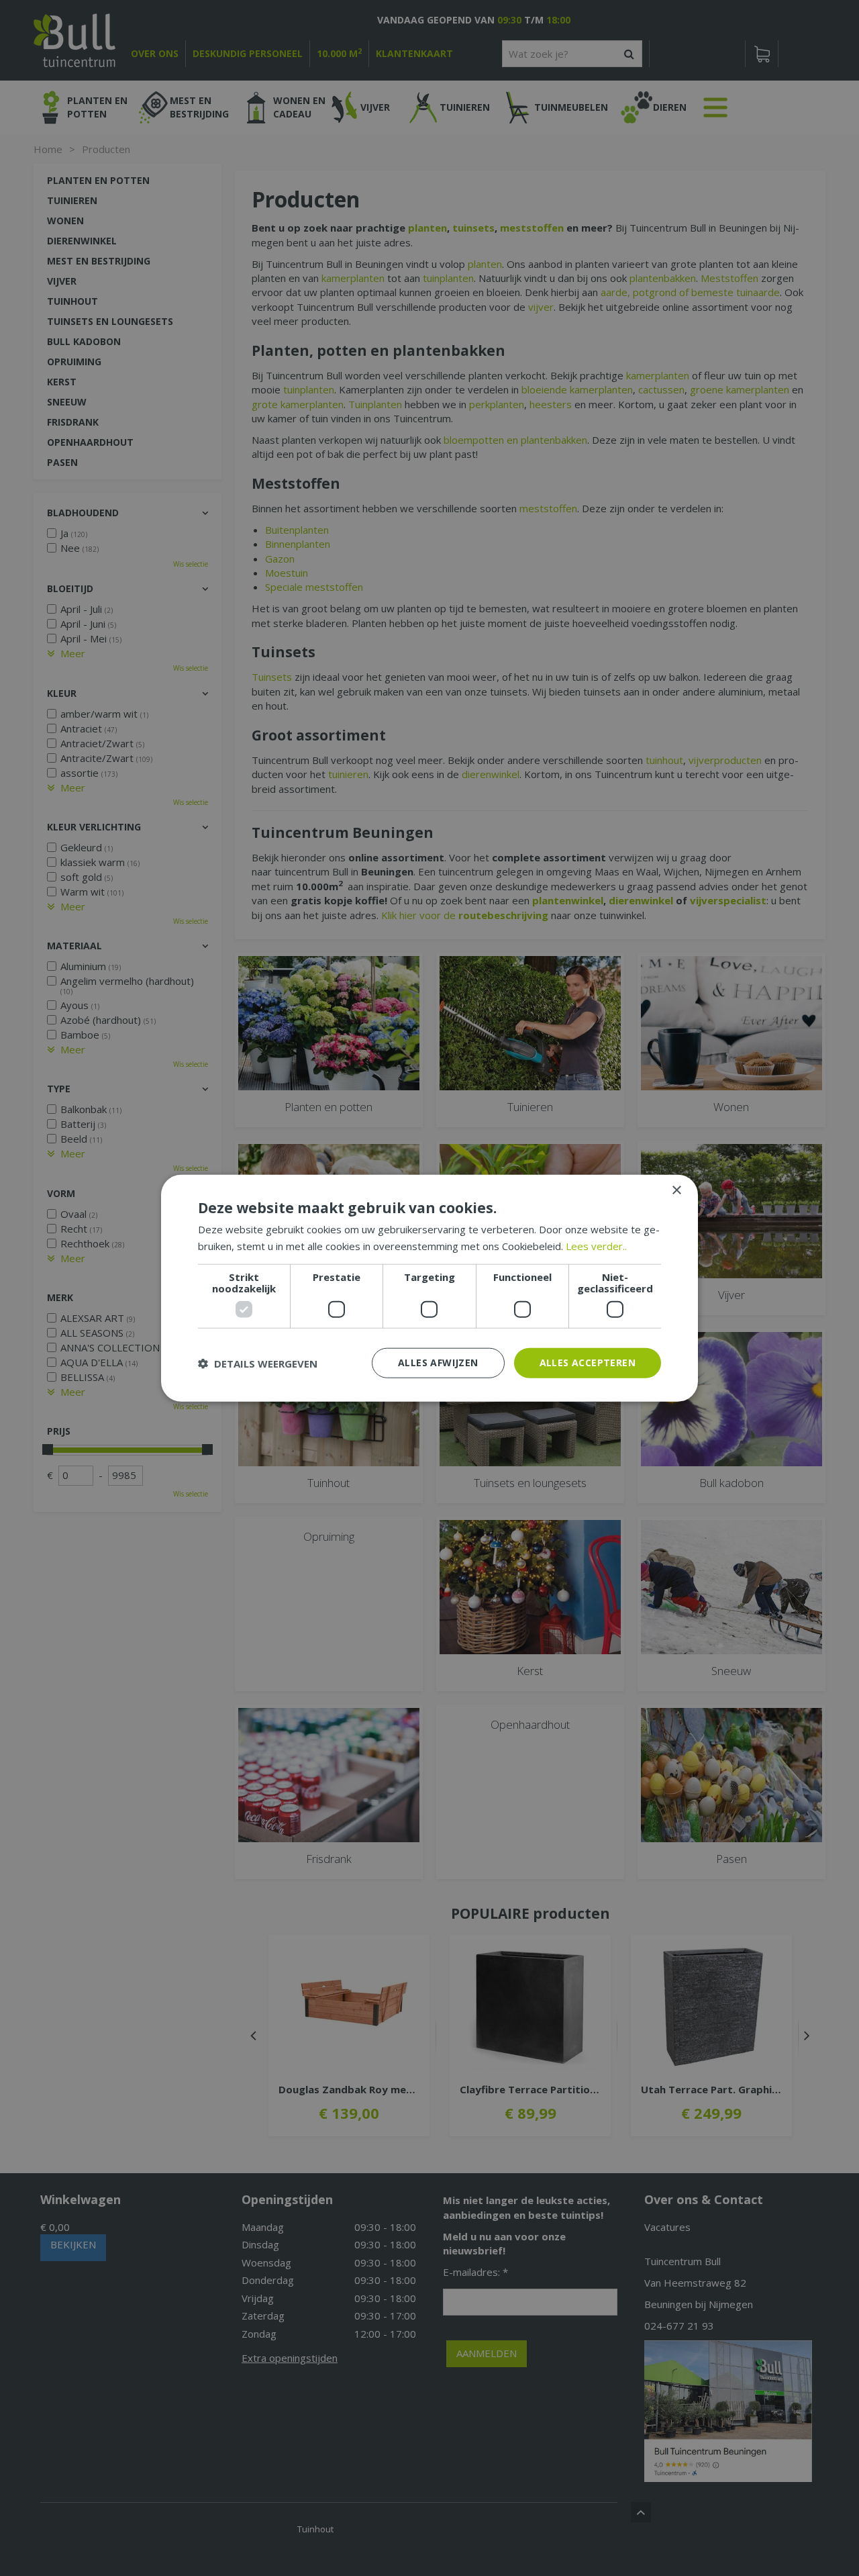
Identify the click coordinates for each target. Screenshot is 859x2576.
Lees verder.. (596, 1245)
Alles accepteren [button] (588, 1363)
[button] (258, 1363)
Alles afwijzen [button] (438, 1363)
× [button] (676, 1190)
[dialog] (429, 1288)
